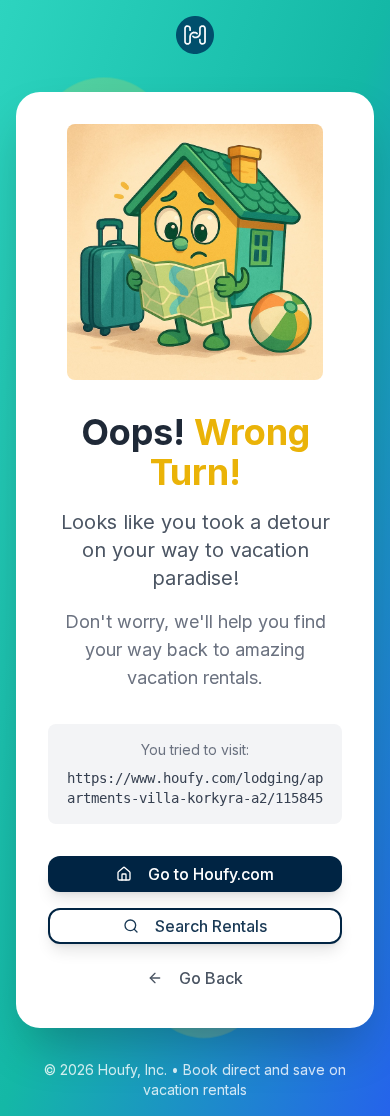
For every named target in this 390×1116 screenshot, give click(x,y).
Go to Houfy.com (211, 874)
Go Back (211, 978)
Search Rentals (211, 926)
